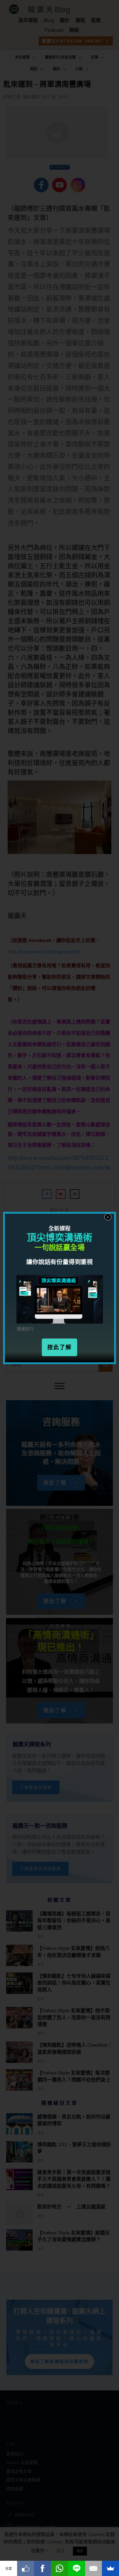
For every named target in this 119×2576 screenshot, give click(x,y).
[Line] (77, 2568)
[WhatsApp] (60, 2568)
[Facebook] (42, 2568)
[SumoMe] (110, 2568)
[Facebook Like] (26, 2568)
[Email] (94, 2568)
